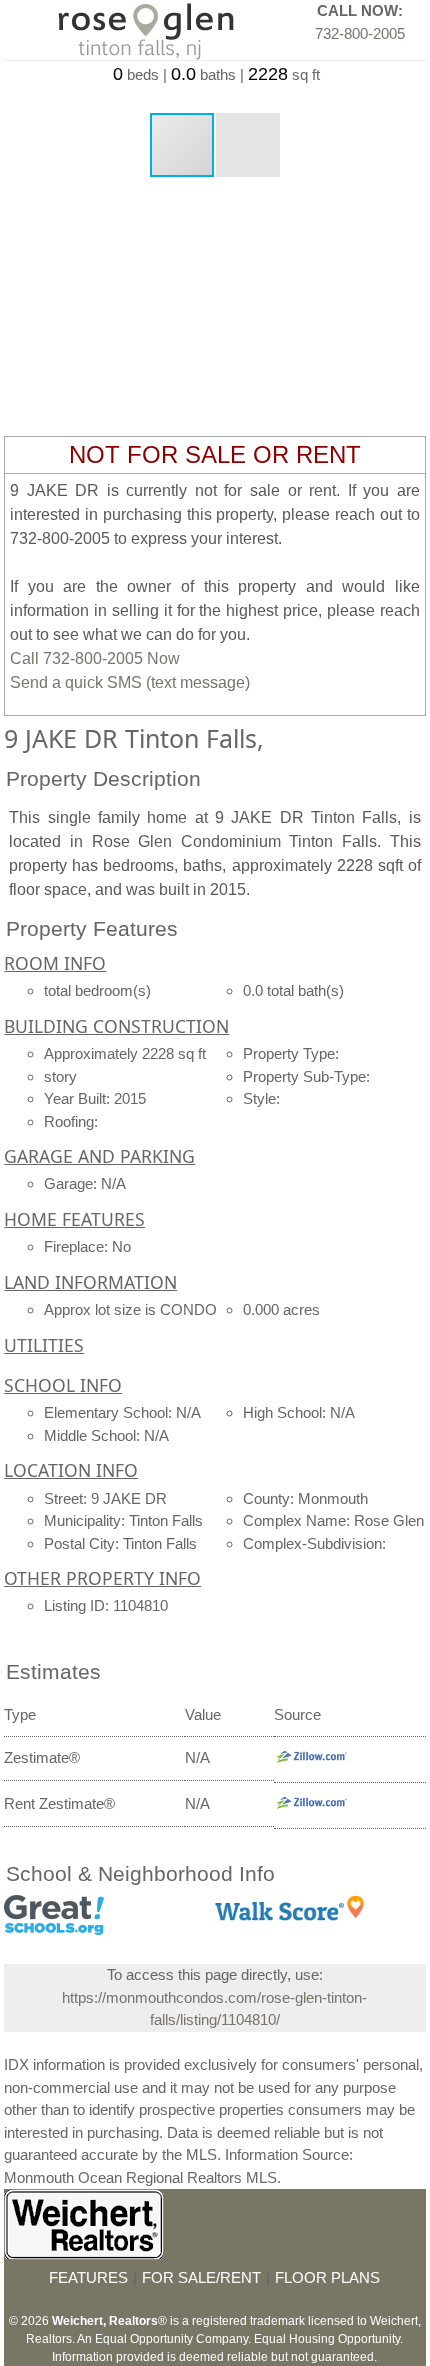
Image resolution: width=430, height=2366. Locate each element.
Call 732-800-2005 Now (95, 658)
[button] (248, 145)
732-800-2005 (360, 33)
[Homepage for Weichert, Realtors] (84, 2254)
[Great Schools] (54, 1929)
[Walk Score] (290, 1915)
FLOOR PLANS (327, 2277)
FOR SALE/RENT (201, 2277)
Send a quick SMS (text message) (130, 682)
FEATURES (88, 2277)
